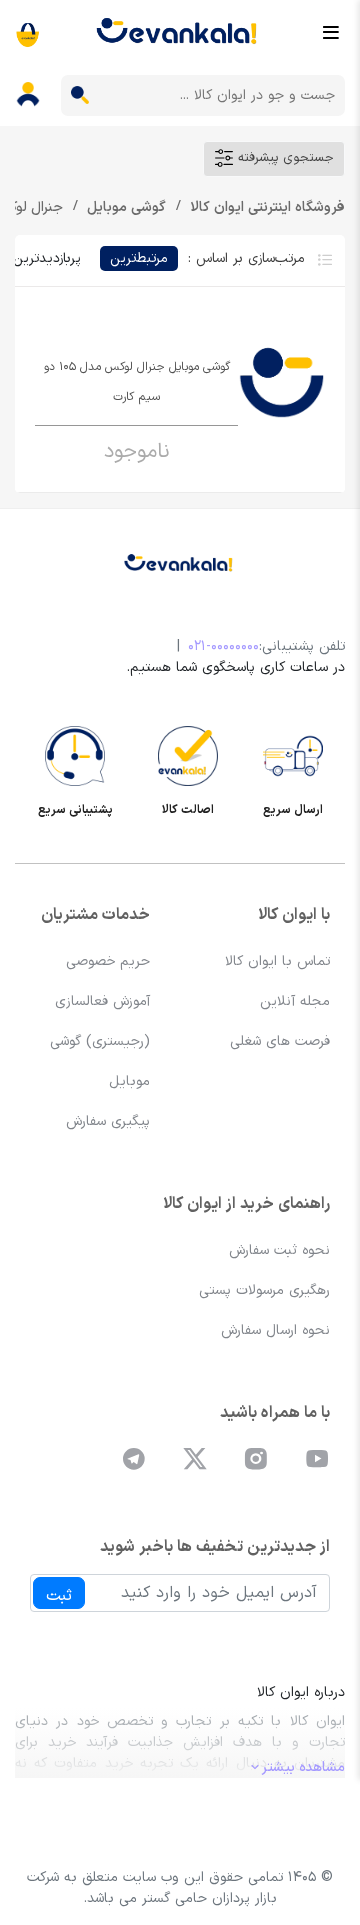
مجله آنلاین (295, 1001)
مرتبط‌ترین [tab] (139, 258)
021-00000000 (223, 646)
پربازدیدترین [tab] (46, 258)
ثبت (59, 1596)
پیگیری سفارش (108, 1121)
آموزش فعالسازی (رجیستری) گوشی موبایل (100, 1041)
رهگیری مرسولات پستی (264, 1290)
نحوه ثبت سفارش (279, 1250)
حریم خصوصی (108, 961)
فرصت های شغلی (280, 1041)
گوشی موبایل (124, 207)
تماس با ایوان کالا (277, 961)
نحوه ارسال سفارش (275, 1330)
